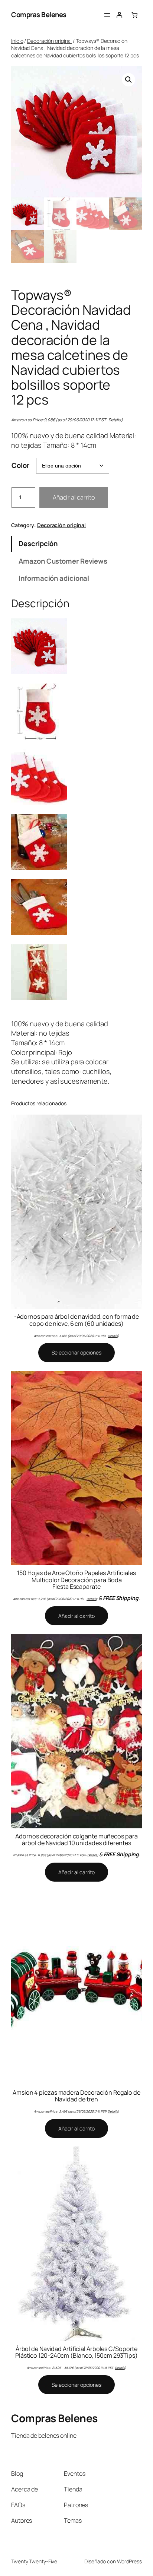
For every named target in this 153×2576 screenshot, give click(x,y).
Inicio (17, 41)
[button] (128, 80)
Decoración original (49, 41)
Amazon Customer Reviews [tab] (63, 561)
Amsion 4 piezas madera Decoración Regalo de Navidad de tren (76, 2096)
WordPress (129, 2561)
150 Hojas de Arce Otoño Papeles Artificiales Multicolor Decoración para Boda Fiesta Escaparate (76, 1580)
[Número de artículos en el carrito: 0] (134, 15)
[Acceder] (119, 15)
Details (115, 420)
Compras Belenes (39, 15)
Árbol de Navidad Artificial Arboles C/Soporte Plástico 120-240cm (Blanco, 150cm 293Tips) (76, 2352)
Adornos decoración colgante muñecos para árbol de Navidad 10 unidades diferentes (76, 1840)
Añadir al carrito (74, 497)
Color (20, 465)
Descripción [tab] (38, 544)
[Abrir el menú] (107, 15)
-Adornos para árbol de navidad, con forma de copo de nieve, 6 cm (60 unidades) (77, 1320)
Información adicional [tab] (54, 578)
